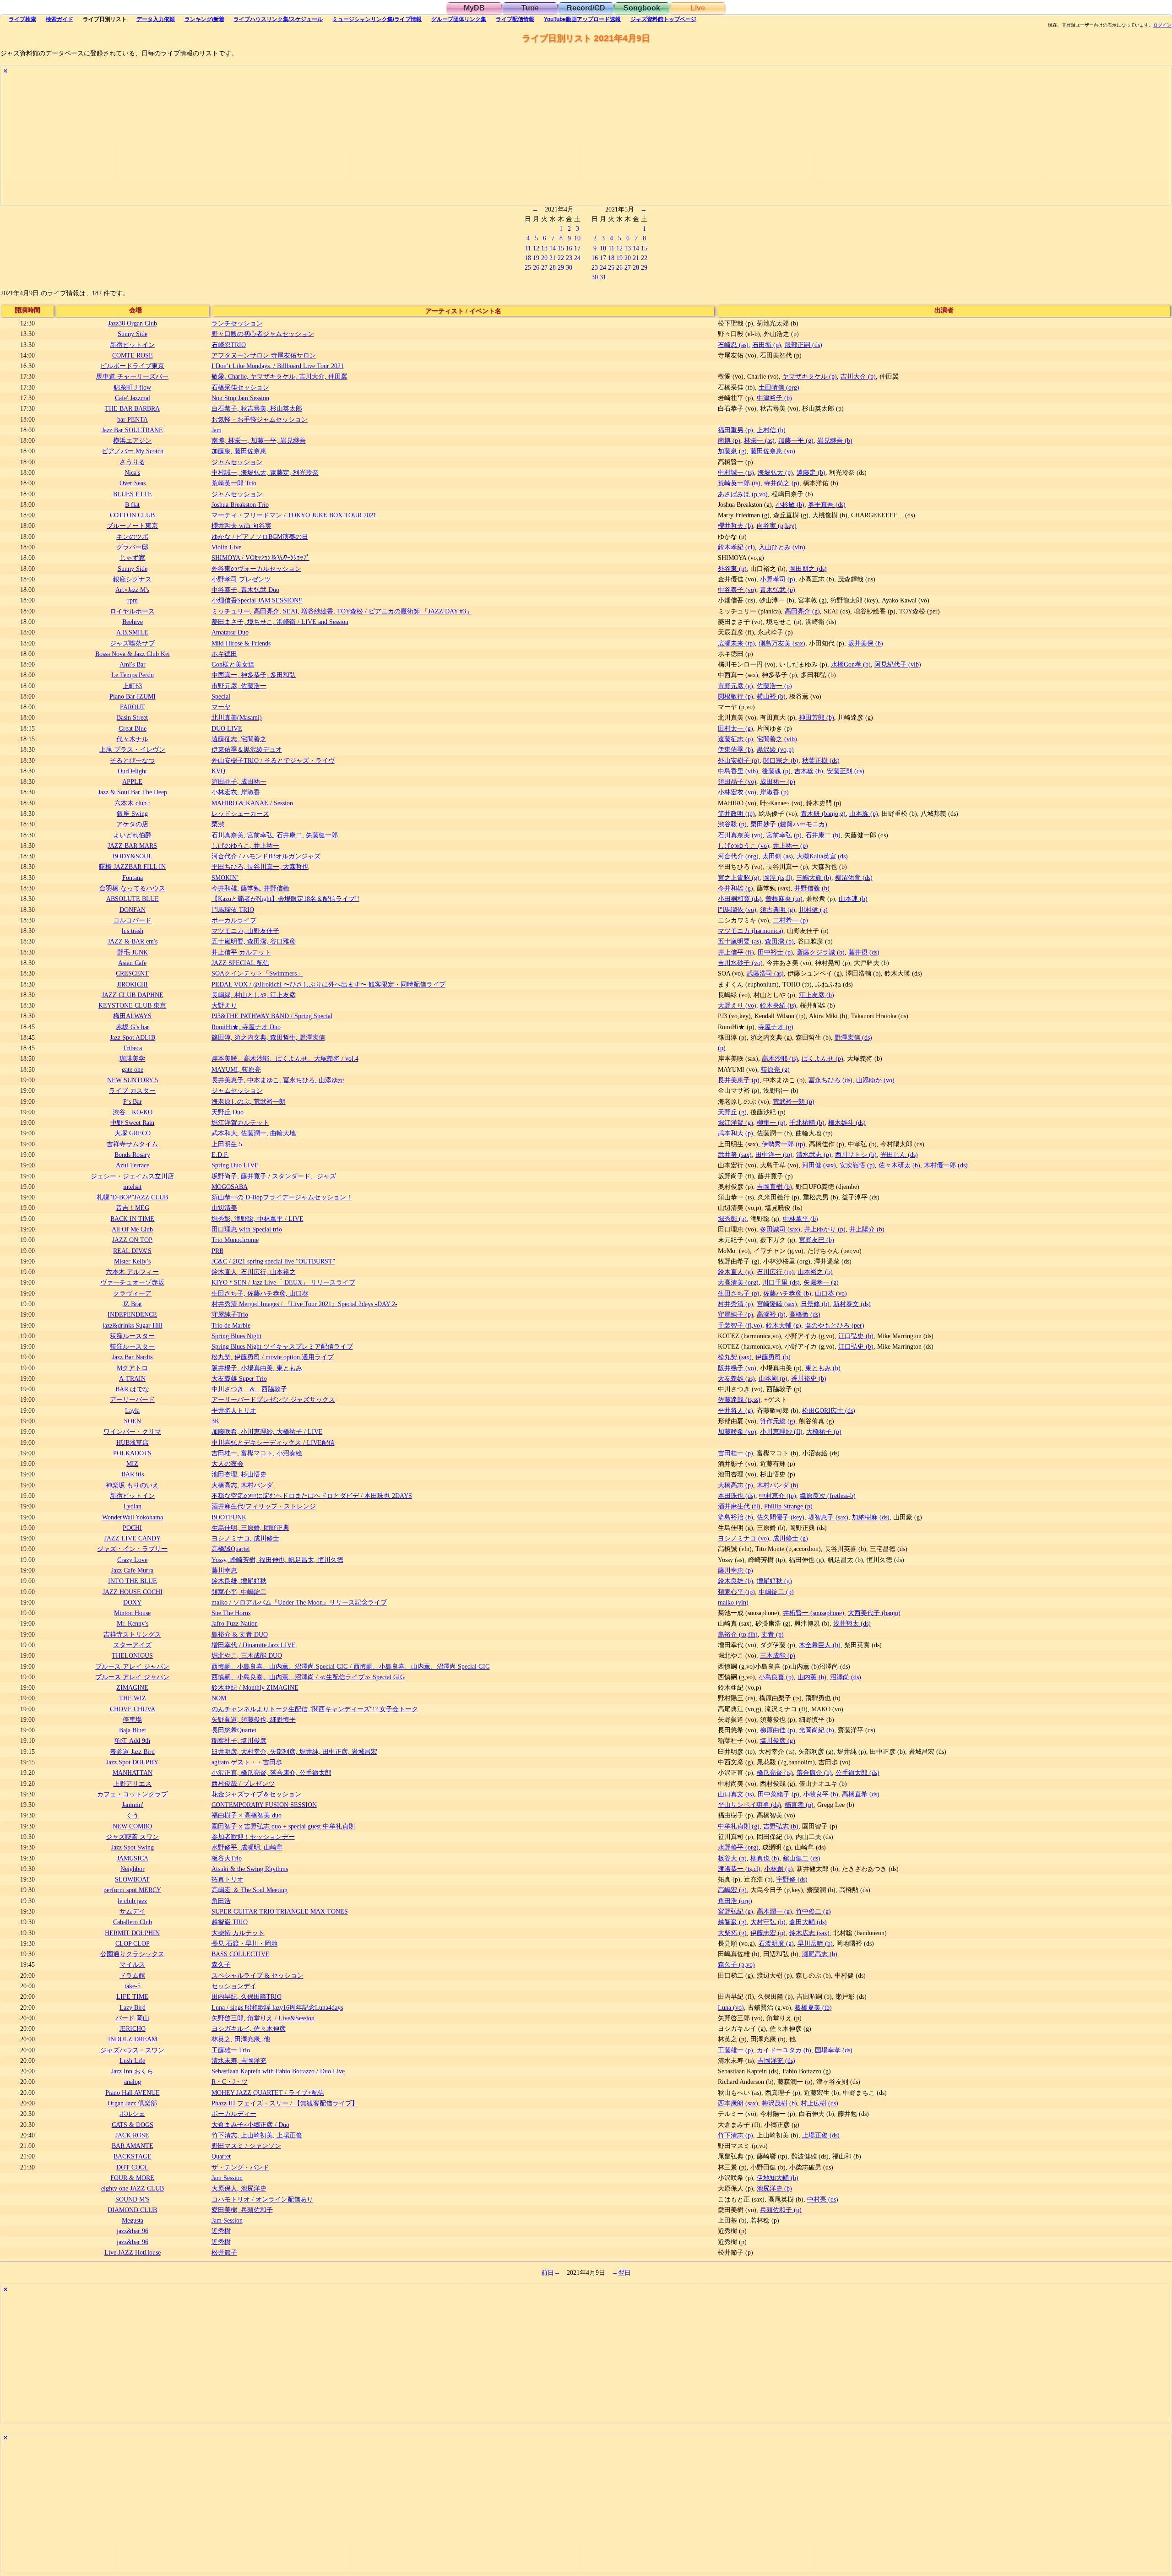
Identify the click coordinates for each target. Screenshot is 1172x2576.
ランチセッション (237, 323)
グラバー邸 (132, 547)
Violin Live (226, 547)
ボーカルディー (234, 2114)
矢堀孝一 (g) (821, 1282)
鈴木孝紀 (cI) (736, 547)
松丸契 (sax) (735, 1357)
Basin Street (132, 717)
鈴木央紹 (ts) (778, 1005)
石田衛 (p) (767, 345)
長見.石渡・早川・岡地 (244, 1943)
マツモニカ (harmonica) (751, 931)
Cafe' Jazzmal (133, 398)
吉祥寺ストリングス (132, 1634)
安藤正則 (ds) (846, 771)
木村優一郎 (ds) (946, 1165)
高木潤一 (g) (774, 1911)
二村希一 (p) (790, 920)
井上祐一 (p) (790, 846)
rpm (133, 600)
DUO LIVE (227, 728)
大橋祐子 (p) (824, 1432)
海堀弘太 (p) (775, 472)
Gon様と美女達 (233, 664)
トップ (663, 19)
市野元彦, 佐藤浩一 (239, 686)
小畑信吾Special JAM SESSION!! (257, 600)
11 (528, 248)
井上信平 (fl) (736, 952)
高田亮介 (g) (802, 611)
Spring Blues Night (236, 1336)
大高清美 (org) (738, 1282)
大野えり (224, 1005)
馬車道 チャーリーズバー (132, 376)
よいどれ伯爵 (132, 835)
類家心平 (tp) (736, 1592)
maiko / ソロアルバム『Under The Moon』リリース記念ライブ (299, 1602)
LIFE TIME (132, 1996)
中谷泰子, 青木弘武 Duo (245, 590)
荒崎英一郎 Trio (234, 483)
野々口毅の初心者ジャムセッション (263, 334)
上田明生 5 (227, 1144)
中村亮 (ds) (823, 2199)
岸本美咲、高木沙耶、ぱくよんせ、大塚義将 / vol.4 (285, 1058)
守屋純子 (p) (735, 1314)
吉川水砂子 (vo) (740, 963)
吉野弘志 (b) (781, 1826)
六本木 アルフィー (132, 1272)
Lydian (133, 1506)
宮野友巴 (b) (817, 1240)
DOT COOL (133, 2167)
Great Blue (133, 728)
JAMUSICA (133, 1858)
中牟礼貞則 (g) (739, 1826)
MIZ (132, 1464)
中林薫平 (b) (800, 1219)
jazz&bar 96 (133, 2231)
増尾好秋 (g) (774, 1581)
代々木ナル (132, 739)
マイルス (132, 1964)
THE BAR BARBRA (132, 408)
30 (569, 267)
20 (544, 258)
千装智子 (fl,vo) (740, 1325)
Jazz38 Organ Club (133, 323)
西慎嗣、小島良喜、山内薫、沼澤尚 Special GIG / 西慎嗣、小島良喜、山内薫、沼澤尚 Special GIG (351, 1666)
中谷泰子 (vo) (737, 590)
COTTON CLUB (132, 515)
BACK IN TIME (132, 1219)
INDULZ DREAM (133, 2039)
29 (561, 267)
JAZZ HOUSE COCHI (133, 1592)
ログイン (1162, 25)
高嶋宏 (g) (732, 1890)
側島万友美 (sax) (782, 643)
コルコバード (132, 920)
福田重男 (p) (735, 430)
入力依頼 (156, 19)
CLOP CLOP (133, 1943)
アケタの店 (132, 824)
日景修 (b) (815, 1304)
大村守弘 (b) (768, 1922)
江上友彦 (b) (817, 995)
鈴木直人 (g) (735, 1272)
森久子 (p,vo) (736, 1964)
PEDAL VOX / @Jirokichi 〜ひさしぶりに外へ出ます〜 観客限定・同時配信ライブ (328, 984)
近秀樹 (221, 2231)
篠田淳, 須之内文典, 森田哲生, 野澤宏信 (268, 1037)
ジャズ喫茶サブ (132, 643)
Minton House (132, 1613)
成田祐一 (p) (778, 781)
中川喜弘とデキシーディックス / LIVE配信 (273, 1443)
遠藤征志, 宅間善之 (239, 739)
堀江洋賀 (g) (735, 1123)
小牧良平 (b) (821, 1794)
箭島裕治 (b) (735, 1517)
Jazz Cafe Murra (132, 1570)
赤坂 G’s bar (133, 1027)
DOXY (132, 1602)
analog (133, 2082)
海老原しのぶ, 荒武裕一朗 (249, 1101)
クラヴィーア (132, 1293)
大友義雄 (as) (736, 1378)
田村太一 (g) (735, 728)
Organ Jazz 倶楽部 (132, 2103)
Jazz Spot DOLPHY (132, 1762)
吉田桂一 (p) (735, 1453)
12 (536, 248)
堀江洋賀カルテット (240, 1123)
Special (221, 696)
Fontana (133, 878)
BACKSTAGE (133, 2156)
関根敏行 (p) (735, 696)
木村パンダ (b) (778, 1485)
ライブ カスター (132, 1090)
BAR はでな (132, 1389)
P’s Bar (133, 1101)
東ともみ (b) (823, 1368)
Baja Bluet (133, 1730)
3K (215, 1421)
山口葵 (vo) (831, 1293)
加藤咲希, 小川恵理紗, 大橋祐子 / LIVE (267, 1432)
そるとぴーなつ (132, 760)
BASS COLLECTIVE (241, 1954)
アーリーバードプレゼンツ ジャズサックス (273, 1399)
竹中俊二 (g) (813, 1911)
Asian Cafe (132, 963)
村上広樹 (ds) (819, 2103)
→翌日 (621, 2272)
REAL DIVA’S (132, 1251)
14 (553, 248)
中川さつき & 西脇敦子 (249, 1389)
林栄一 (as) (759, 440)
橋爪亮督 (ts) (775, 1773)
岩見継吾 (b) (835, 440)
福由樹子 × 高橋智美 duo (247, 1815)
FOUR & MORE (132, 2178)
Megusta (133, 2220)
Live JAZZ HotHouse (133, 2252)
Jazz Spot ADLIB (133, 1037)
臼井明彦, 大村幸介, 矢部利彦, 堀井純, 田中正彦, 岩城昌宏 (294, 1752)
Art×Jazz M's (132, 590)
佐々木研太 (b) (899, 1165)
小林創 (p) (779, 1869)
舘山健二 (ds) (802, 1858)
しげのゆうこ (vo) (743, 846)
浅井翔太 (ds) (852, 1623)
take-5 (133, 1986)
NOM (219, 1698)
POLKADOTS (132, 1453)
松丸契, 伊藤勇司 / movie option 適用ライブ (273, 1357)
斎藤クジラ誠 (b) (821, 952)
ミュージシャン (377, 19)
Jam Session (227, 2178)
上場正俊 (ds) (821, 2135)
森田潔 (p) (779, 941)
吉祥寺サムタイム (132, 1144)
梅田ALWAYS (132, 1016)
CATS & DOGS (133, 2125)
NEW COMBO (132, 1826)
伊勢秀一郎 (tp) (784, 1144)
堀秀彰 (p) (732, 1219)
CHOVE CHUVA (133, 1709)
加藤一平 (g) (796, 440)
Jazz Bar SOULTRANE (132, 430)
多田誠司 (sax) (780, 1229)
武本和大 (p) (735, 1133)
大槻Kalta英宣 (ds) (822, 856)
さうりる (132, 462)
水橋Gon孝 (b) (851, 664)
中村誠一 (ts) (736, 472)
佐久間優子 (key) (781, 1517)
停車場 (132, 1719)
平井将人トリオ (234, 1410)
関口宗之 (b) (781, 760)
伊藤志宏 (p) (768, 1933)
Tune (530, 8)
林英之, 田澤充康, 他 (241, 2039)
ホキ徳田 (224, 654)
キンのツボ (132, 537)
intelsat (132, 1187)
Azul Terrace (133, 1165)
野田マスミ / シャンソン (246, 2146)
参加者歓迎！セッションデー (253, 1837)
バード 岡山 (132, 2018)
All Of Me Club (132, 1229)
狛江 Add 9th (132, 1741)
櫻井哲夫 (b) (735, 526)
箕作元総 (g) (778, 1421)
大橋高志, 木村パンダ (242, 1485)
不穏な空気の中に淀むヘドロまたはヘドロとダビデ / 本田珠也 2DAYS (312, 1496)
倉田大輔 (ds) (808, 1922)
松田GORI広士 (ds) (829, 1410)
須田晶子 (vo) (737, 781)
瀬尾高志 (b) (820, 1954)
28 (553, 267)
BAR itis (133, 1474)
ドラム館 (132, 1975)
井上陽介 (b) (867, 1229)
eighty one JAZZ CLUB (133, 2188)
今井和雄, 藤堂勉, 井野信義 (250, 888)
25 (528, 267)
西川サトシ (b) (856, 1155)
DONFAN (133, 910)
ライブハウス (278, 19)
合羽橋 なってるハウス (132, 888)
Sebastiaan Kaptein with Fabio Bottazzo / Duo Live (278, 2071)
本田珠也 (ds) (737, 1496)
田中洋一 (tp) (774, 1155)
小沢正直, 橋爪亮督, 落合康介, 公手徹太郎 (271, 1773)
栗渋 (218, 824)
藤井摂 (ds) (864, 952)
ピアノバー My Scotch (133, 451)
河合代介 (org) (738, 856)
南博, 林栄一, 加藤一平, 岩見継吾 (259, 440)
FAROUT (133, 707)
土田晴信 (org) (779, 387)
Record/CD (586, 8)
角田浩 (221, 1901)
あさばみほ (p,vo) (743, 494)
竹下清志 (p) (735, 2135)
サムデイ (132, 1911)
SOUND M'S (133, 2199)
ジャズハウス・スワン (132, 2050)
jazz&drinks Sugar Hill (133, 1325)
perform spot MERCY (132, 1890)
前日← (551, 2272)
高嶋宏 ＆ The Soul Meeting (250, 1890)
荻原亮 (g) (775, 1069)
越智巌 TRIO (230, 1922)
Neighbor (133, 1869)
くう (132, 1815)
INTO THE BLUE (133, 1581)
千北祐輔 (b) (807, 1123)
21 (553, 258)
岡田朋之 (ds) (808, 569)
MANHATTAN (133, 1773)
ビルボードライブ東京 (132, 366)
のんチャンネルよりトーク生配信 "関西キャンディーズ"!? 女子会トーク (315, 1709)
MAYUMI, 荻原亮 (236, 1069)
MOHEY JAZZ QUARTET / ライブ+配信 (268, 2093)
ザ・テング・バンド (240, 2167)
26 (536, 267)
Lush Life (132, 2061)
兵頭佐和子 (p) (781, 2210)
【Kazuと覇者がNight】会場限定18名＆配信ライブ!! (285, 899)
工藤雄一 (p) (735, 2050)
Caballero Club (133, 1922)
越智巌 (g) (732, 1922)
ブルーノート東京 (132, 526)
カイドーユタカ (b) (784, 2050)
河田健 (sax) (819, 1165)
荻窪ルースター (132, 1336)
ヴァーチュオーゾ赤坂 (132, 1282)
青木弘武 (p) (778, 590)
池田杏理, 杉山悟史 (239, 1474)
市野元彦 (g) (735, 686)
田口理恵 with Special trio (247, 1229)
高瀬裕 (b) (771, 1314)
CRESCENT (132, 973)
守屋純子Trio (230, 1314)
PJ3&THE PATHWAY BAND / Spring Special (272, 1016)
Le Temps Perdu (133, 675)
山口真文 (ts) (736, 1794)
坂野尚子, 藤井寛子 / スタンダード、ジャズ (274, 1176)
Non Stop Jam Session (240, 398)
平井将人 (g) (735, 1410)
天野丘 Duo (228, 1112)
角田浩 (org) (735, 1901)
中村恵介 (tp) (778, 1496)
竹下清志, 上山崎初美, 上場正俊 (257, 2135)
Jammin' (133, 1805)
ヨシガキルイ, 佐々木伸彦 (249, 2028)
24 (577, 258)
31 (603, 277)
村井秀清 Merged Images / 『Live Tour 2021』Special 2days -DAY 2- (304, 1304)
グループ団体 (459, 19)
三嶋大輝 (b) (814, 878)
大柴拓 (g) (732, 1933)
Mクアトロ (132, 1368)
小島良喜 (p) (776, 1677)
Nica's (132, 472)
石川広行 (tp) (775, 1272)
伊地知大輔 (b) (778, 2178)
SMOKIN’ (225, 878)
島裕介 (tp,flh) (738, 1634)
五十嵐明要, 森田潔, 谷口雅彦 (254, 941)
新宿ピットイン (132, 345)
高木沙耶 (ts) (780, 1058)
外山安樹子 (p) (739, 760)
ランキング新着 (204, 19)
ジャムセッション (237, 462)
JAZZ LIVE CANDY (133, 1538)
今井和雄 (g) (735, 888)
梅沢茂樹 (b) (779, 2103)
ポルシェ (132, 2114)
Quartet (221, 2156)
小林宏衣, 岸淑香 (236, 792)
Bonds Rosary (132, 1155)
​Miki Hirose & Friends (241, 643)
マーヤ (221, 707)
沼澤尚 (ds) (846, 1677)
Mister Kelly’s (132, 1261)
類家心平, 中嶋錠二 (239, 1592)
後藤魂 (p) (776, 771)
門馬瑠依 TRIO (233, 910)
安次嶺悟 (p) (857, 1165)
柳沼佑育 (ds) (854, 878)
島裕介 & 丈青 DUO (240, 1634)
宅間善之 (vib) (777, 739)
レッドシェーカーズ (240, 813)
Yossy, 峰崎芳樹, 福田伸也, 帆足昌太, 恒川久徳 (277, 1560)
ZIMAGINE (132, 1687)
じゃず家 (132, 558)
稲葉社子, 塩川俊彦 (239, 1741)
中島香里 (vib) (738, 771)
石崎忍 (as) (733, 345)
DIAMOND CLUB (132, 2210)
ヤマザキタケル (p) (810, 376)
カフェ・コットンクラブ (132, 1794)
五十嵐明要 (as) (740, 941)
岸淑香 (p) (774, 792)
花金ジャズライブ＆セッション (256, 1794)
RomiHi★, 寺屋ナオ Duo (246, 1027)
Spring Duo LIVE (235, 1165)
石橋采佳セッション (240, 387)
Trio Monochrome (235, 1240)
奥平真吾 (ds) (827, 504)
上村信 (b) (771, 430)
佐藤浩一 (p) (774, 686)
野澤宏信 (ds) (853, 1037)
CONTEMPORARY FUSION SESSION (264, 1805)
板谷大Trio (227, 1858)
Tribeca (132, 1048)
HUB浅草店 (133, 1443)
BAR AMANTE (133, 2146)
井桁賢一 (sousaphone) (814, 1613)
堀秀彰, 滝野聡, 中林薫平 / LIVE (258, 1219)
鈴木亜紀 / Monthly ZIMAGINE (255, 1687)
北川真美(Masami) (237, 717)
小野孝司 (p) (778, 579)
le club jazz (132, 1901)
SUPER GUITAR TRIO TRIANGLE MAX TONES (280, 1911)
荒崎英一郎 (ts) (739, 483)
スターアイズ (132, 1645)
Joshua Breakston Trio (240, 504)
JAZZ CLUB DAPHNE (133, 995)
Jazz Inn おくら (132, 2071)
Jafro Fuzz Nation (235, 1623)
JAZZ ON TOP (132, 1240)
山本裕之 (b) (815, 1272)
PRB (217, 1251)
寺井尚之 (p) (782, 483)
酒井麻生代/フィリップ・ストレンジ (264, 1506)
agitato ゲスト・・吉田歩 (247, 1762)
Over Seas (133, 483)
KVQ (218, 771)
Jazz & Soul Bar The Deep (133, 792)
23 (569, 258)
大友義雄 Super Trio (239, 1378)
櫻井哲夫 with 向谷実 (241, 526)
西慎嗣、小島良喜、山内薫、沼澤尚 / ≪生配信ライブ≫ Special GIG (308, 1677)
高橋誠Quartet (231, 1549)
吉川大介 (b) (858, 376)
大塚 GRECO (133, 1133)
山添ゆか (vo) (875, 1080)
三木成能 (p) (778, 1655)
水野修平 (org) (738, 1847)
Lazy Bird (133, 2007)
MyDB (474, 8)
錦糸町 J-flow (132, 387)
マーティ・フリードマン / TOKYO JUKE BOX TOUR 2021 (294, 515)
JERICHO (133, 2028)
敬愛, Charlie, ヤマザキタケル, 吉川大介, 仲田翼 (279, 376)
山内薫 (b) (812, 1677)
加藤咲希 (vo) (737, 1432)
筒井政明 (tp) (736, 813)
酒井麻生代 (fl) (739, 1506)
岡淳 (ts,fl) (778, 878)
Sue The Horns (231, 1613)
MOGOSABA (230, 1187)
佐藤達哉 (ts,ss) (739, 1399)
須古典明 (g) (778, 910)
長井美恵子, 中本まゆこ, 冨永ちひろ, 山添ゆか (278, 1080)
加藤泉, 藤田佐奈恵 (239, 451)
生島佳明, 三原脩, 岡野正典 (250, 1528)
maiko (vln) (733, 1602)
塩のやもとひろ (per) (835, 1325)
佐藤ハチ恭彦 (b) (787, 1293)
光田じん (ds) (899, 1155)
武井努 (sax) (735, 1155)
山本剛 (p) (773, 1378)
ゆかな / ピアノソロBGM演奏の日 (260, 537)
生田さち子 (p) (739, 1293)
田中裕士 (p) (775, 952)
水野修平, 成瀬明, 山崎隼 (247, 1847)
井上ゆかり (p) (825, 1229)
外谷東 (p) (732, 569)
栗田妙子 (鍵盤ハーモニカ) (789, 824)
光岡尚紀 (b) (817, 1730)
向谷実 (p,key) (777, 526)
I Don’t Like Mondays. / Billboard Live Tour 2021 (278, 366)
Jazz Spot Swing (133, 1847)
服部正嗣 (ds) (803, 345)
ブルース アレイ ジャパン (132, 1666)
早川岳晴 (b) (815, 1943)
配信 (515, 19)
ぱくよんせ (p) (822, 1058)
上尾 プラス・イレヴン (132, 749)
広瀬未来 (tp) (736, 643)
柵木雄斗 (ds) (847, 1123)
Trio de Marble (231, 1325)
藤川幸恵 (224, 1570)
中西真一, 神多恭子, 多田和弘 (254, 675)
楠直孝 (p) (799, 1805)
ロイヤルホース (132, 611)
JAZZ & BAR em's (133, 941)
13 (544, 248)
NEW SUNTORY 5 (133, 1080)
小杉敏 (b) (790, 504)
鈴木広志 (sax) (809, 1933)
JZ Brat (132, 1304)
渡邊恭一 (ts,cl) (739, 1869)
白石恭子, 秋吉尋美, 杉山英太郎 (257, 408)
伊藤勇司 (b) (773, 1357)
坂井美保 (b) (865, 643)
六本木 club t (132, 803)
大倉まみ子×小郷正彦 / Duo (250, 2125)
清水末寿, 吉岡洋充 (239, 2061)
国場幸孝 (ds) (834, 2050)
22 (561, 258)
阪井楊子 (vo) (737, 1368)
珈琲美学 (132, 1058)
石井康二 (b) (823, 835)
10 (577, 238)
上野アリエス (132, 1784)
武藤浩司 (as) (765, 973)
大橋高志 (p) (735, 1485)
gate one (133, 1069)
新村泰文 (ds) (852, 1304)
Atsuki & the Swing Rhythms (250, 1869)
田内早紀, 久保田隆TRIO (247, 1996)
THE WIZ (133, 1698)
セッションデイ (234, 1986)
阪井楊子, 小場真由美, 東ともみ (257, 1368)
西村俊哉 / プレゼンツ (243, 1784)
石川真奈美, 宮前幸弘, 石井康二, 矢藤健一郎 (275, 835)
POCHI (132, 1528)
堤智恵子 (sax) (828, 1517)
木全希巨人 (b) (820, 1645)
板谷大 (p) (732, 1858)
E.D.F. (220, 1155)
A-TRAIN (132, 1378)
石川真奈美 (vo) (740, 835)
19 (536, 258)
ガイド (60, 19)
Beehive (133, 622)
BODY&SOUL (133, 856)
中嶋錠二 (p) (776, 1592)
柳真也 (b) (765, 1858)
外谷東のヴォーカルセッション (256, 569)
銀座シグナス (132, 579)
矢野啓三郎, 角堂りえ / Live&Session (263, 2018)
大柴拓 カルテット (238, 1933)
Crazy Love (132, 1560)
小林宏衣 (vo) (737, 792)
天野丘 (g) (732, 1112)
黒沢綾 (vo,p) (775, 749)
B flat (132, 504)
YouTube (582, 19)
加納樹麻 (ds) (871, 1517)
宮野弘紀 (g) (735, 1911)
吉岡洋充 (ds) (776, 2061)
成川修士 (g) (790, 1538)
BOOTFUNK (229, 1517)
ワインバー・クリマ (132, 1432)
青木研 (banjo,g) (823, 813)
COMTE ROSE (133, 355)
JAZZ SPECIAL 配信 (240, 963)
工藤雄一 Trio (231, 2050)
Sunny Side (133, 334)
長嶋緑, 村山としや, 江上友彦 (254, 995)
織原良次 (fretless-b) (828, 1496)
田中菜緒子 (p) (779, 1794)
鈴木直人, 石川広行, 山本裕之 (254, 1272)
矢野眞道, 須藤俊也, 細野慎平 (254, 1719)
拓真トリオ (228, 1879)
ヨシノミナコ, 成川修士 (245, 1538)
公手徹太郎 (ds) (857, 1773)
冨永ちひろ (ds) (830, 1080)
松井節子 (224, 2252)
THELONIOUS (132, 1655)
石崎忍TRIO (229, 345)
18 (528, 258)
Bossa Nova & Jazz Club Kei (133, 654)
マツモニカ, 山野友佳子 (245, 931)
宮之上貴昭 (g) (739, 878)
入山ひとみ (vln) (782, 547)
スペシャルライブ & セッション (258, 1975)
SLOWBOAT (132, 1879)
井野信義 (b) (812, 888)
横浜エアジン (132, 440)
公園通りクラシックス (132, 1954)
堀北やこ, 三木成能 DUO (247, 1655)
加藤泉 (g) (732, 451)
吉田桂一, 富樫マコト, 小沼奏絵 (257, 1453)
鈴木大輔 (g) (784, 1325)
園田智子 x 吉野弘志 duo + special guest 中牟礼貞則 (283, 1826)
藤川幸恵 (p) (735, 1570)
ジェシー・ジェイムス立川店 (132, 1176)
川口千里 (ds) (781, 1282)
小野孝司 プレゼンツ (241, 579)
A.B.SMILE (132, 632)
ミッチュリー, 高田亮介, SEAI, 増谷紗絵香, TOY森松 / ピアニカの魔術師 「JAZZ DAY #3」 (342, 611)
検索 (22, 19)
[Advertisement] (276, 141)
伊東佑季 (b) (735, 749)
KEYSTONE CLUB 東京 (132, 1005)
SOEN (133, 1421)
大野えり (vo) (737, 1005)
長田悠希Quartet (234, 1730)
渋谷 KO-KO (133, 1112)
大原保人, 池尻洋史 (239, 2188)
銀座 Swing (132, 813)
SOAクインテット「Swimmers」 (257, 973)
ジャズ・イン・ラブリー (132, 1549)
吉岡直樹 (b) (774, 1187)
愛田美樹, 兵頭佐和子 (242, 2210)
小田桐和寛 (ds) (740, 899)
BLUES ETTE (133, 494)
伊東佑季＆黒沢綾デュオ (247, 749)
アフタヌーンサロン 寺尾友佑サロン (264, 355)
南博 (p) (729, 440)
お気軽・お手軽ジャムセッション (260, 419)
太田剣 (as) (778, 856)
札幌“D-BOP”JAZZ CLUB (132, 1197)
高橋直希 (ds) (861, 1794)
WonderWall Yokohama (133, 1517)
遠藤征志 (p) (735, 739)
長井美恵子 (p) (739, 1080)
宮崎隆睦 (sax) (777, 1304)
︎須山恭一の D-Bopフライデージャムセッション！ (282, 1197)
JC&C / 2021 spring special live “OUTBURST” (273, 1261)
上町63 (132, 686)
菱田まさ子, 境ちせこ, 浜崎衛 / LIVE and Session (280, 622)
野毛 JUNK (133, 952)
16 (569, 248)
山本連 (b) (853, 899)
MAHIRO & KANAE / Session (252, 803)
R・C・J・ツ (230, 2082)
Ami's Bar (133, 664)
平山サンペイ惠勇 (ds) (749, 1805)
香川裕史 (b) (809, 1378)
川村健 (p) (813, 910)
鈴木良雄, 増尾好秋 (239, 1581)
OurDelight (132, 771)
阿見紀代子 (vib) (898, 664)
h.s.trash (133, 931)
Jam (217, 430)
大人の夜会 (228, 1464)
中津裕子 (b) (774, 398)
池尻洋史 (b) (774, 2188)
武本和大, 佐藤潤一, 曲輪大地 (254, 1133)
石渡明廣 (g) (776, 1943)
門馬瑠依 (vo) (737, 910)
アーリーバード (132, 1399)
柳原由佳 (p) (778, 1730)
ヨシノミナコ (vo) (743, 1538)
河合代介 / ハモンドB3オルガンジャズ (266, 856)
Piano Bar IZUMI (133, 696)
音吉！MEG (133, 1208)
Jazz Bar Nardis (132, 1357)
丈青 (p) (773, 1634)
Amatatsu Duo (230, 632)
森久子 (221, 1964)
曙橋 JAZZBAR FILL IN (132, 867)
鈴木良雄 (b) (735, 1581)
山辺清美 (224, 1208)
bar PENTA (133, 419)
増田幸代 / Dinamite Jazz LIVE (254, 1645)
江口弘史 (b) (856, 1336)
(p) (722, 1048)
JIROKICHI (132, 984)
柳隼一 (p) (771, 1123)
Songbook (642, 8)
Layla (132, 1410)
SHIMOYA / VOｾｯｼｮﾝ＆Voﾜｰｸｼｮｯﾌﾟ (260, 558)
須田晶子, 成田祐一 (239, 781)
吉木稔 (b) (809, 771)
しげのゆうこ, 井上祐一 (245, 846)
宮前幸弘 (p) (784, 835)
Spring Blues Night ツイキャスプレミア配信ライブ (282, 1346)
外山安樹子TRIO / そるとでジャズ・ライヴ (273, 760)
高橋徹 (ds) (805, 1314)
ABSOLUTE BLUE (133, 899)
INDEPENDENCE (132, 1314)
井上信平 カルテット (241, 952)
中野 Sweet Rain (132, 1123)
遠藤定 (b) (811, 472)
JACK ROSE (132, 2135)
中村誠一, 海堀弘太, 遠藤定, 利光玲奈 (265, 472)
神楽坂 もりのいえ (132, 1485)
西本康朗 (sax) (738, 2103)
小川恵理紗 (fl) (781, 1432)
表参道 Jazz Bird (132, 1752)
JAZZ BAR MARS (132, 846)
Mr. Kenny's (133, 1623)
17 (577, 248)
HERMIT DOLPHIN (132, 1933)
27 (544, 267)
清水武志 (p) (814, 1155)
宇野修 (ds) (792, 1879)
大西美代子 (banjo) (874, 1613)
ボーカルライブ (234, 920)
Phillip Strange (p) (788, 1506)
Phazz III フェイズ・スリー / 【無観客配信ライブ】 (285, 2103)
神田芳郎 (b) (817, 717)
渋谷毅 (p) (732, 824)
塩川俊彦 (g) (778, 1741)
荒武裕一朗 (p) (794, 1101)
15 (561, 248)
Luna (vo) (731, 2007)
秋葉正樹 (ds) (821, 760)
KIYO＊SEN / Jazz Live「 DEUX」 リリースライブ (283, 1282)
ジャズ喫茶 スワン (132, 1837)
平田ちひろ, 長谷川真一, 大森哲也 (260, 867)
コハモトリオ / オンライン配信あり (262, 2199)
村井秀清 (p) (735, 1304)
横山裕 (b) (771, 696)
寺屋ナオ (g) (776, 1027)
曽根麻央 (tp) (784, 899)
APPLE (132, 781)
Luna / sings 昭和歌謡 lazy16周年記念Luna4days (277, 2007)
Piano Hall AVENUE (133, 2093)
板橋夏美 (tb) (813, 2007)
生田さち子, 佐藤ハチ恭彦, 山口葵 (260, 1293)
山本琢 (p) (864, 813)
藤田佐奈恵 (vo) (773, 451)
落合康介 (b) (814, 1773)
